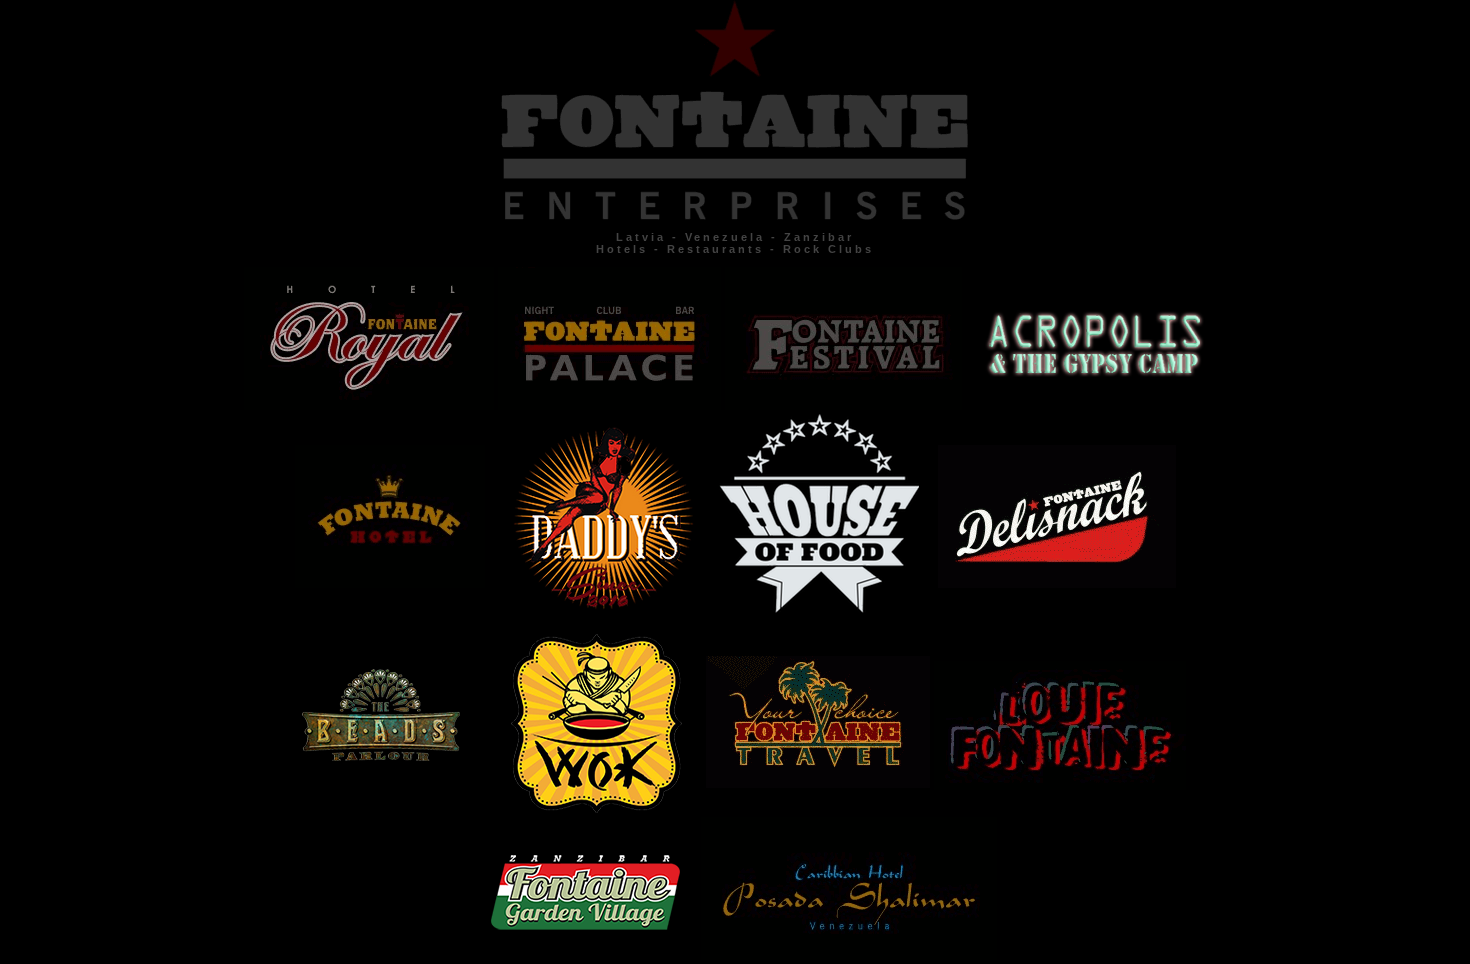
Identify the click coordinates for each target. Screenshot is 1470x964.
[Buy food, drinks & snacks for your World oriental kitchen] (606, 807)
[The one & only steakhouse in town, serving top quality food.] (826, 607)
